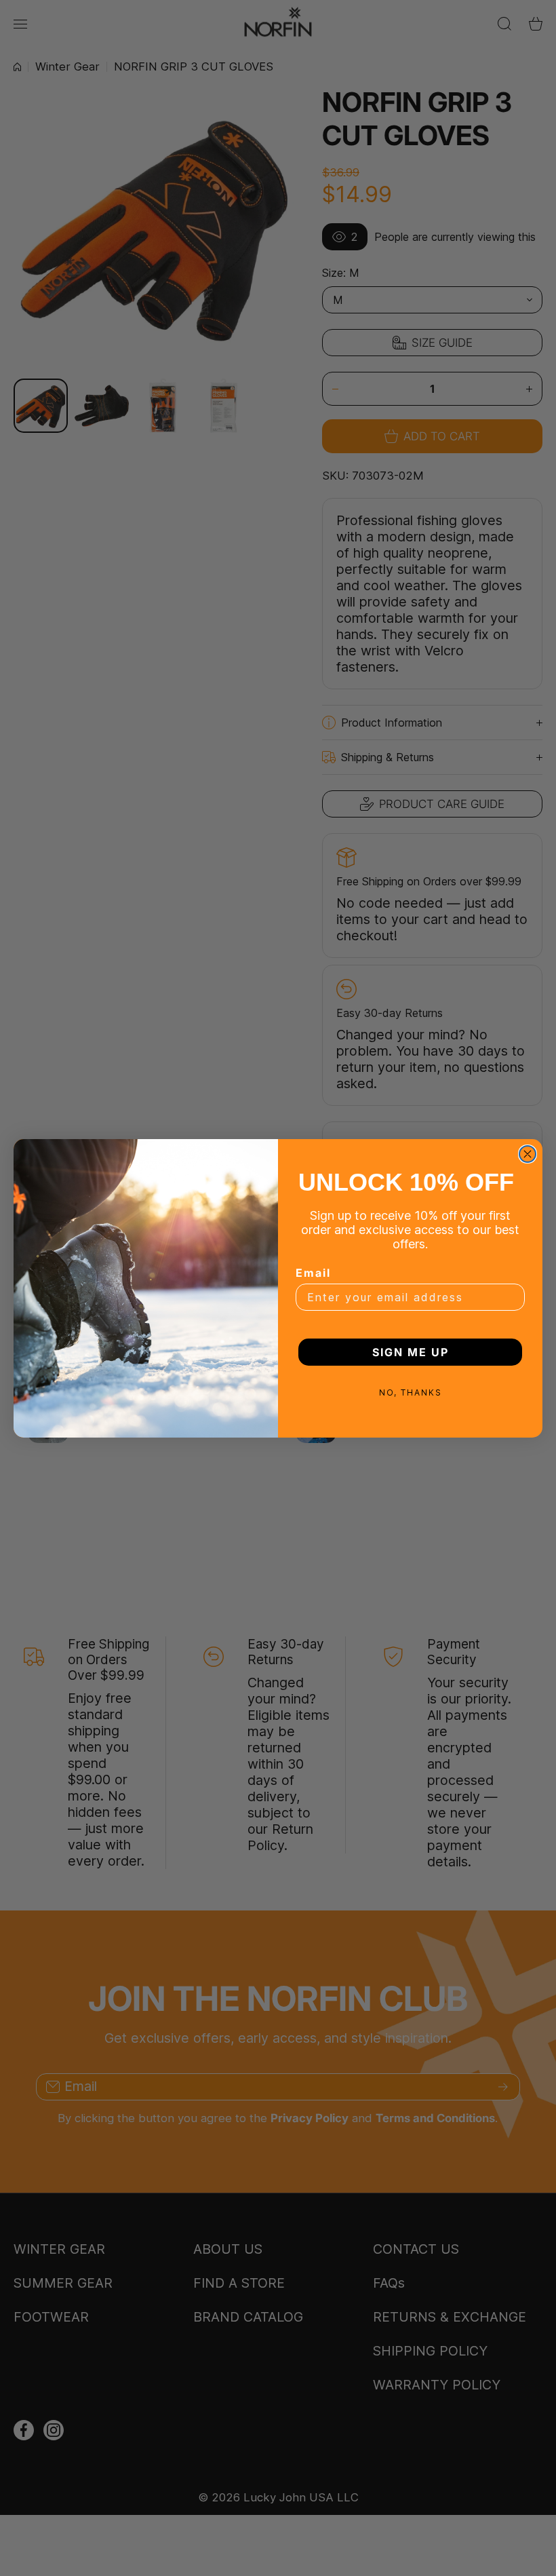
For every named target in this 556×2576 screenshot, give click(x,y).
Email (313, 1273)
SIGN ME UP (411, 1352)
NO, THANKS (411, 1392)
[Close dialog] (528, 1154)
